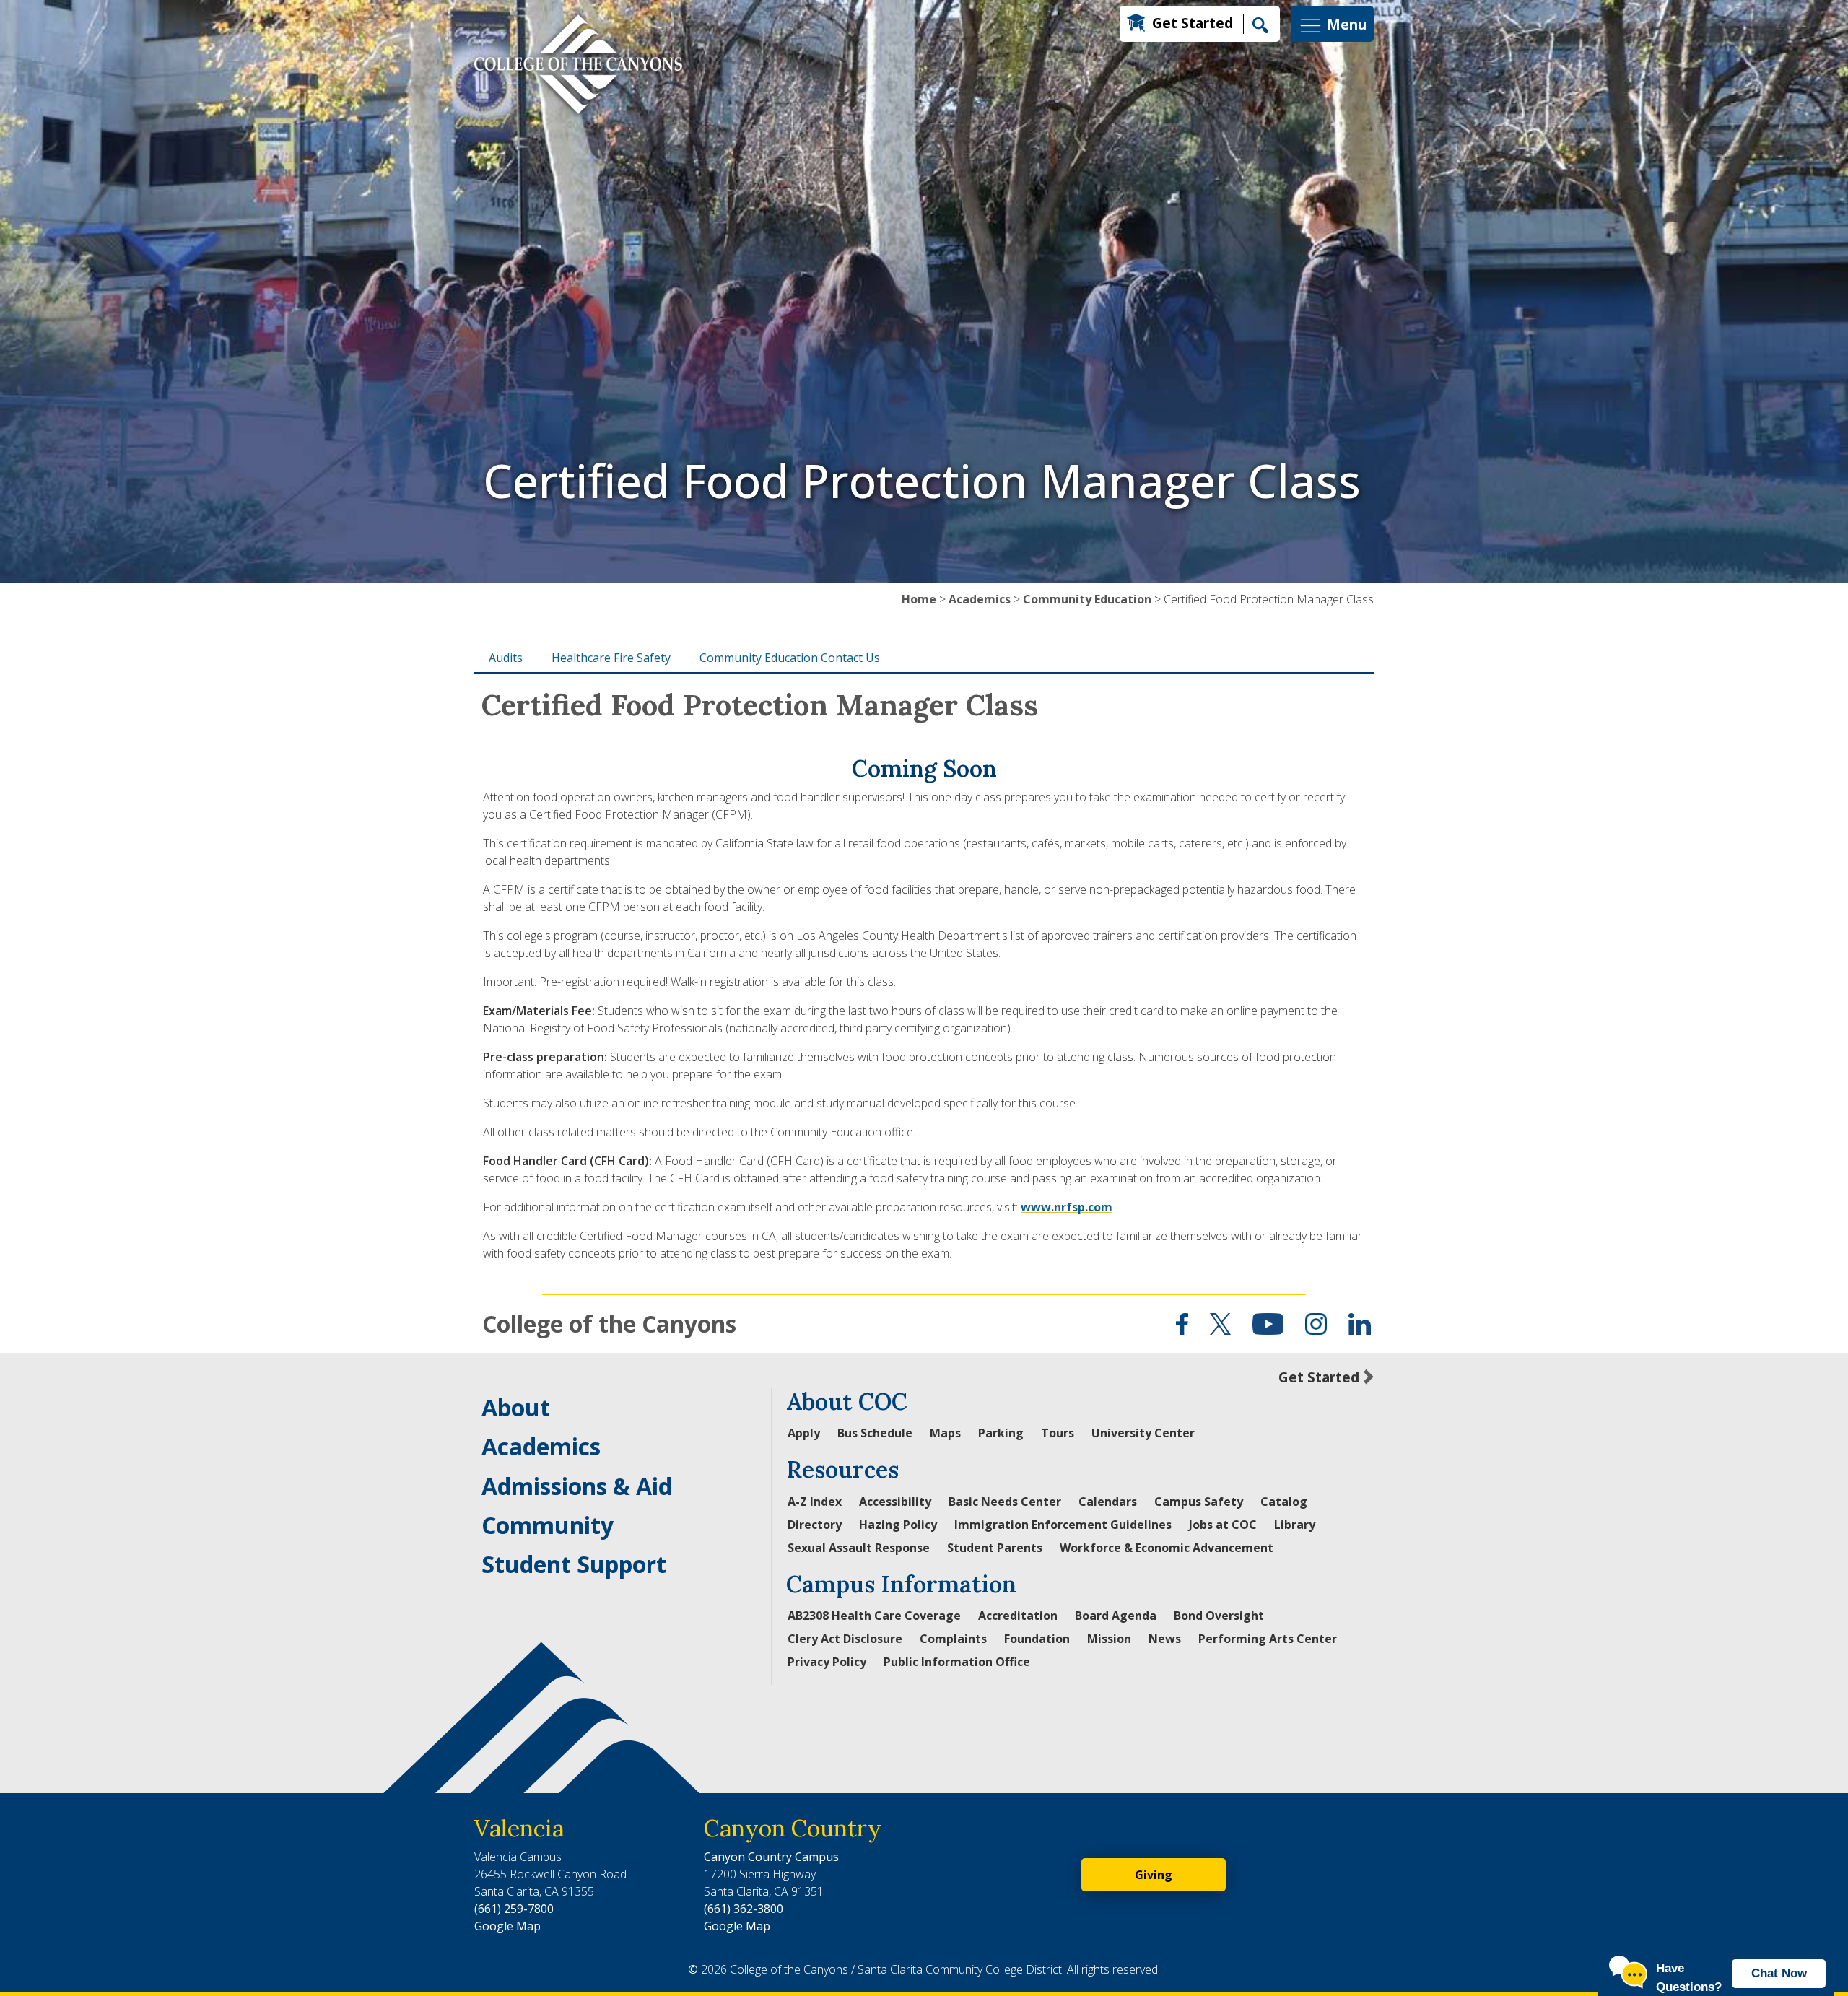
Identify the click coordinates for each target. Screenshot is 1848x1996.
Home (919, 599)
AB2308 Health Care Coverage (874, 1616)
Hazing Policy (898, 1525)
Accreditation (1018, 1616)
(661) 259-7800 (514, 1909)
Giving (1154, 1875)
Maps (945, 1433)
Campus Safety (1199, 1502)
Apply (804, 1433)
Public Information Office (957, 1662)
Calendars (1108, 1502)
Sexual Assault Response (859, 1548)
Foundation (1037, 1639)
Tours (1058, 1433)
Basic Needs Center (1005, 1502)
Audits (506, 658)
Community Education (1087, 599)
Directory (815, 1525)
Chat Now (1779, 1973)
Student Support (574, 1564)
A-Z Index (815, 1502)
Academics (980, 599)
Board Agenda (1116, 1616)
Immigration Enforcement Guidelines (1063, 1525)
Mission (1109, 1639)
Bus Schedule (875, 1433)
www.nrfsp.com (1067, 1207)
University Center (1143, 1433)
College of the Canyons (609, 1324)
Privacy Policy (827, 1662)
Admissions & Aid (577, 1486)
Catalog (1284, 1502)
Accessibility (895, 1502)
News (1165, 1639)
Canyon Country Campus (771, 1857)
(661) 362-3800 (744, 1909)
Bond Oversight (1219, 1616)
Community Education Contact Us (790, 658)
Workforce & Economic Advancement (1167, 1548)
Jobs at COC (1223, 1525)
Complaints (953, 1639)
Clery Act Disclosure (845, 1639)
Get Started (1193, 23)
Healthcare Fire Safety (611, 658)
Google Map (507, 1926)
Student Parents (995, 1548)
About (516, 1407)
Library (1295, 1525)
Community (548, 1525)
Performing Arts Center (1268, 1639)
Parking (1001, 1433)
